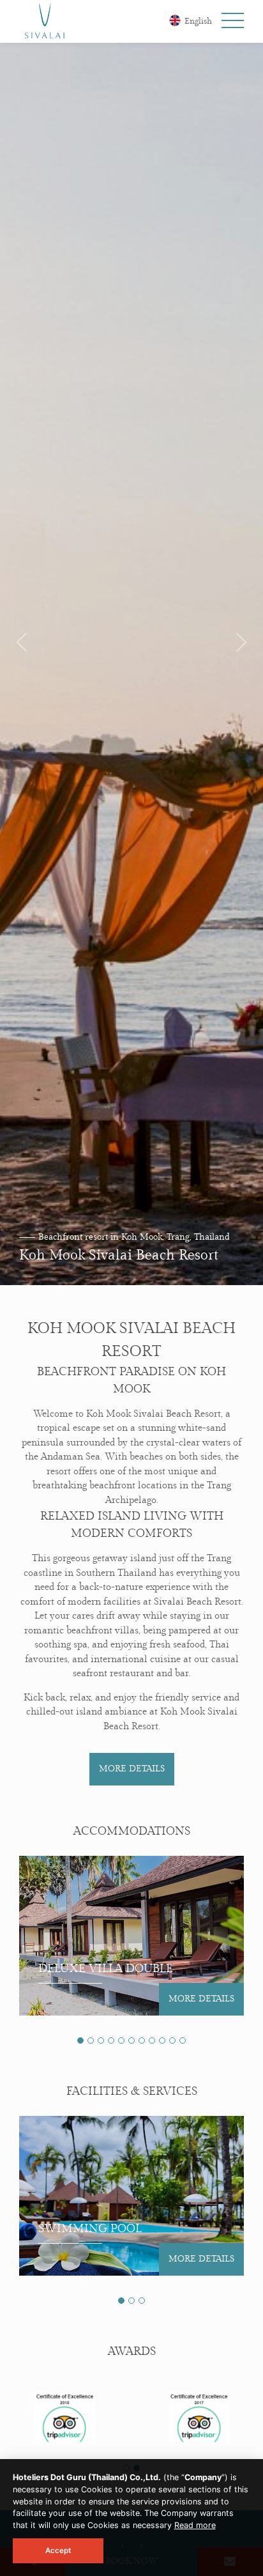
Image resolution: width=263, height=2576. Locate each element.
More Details (132, 1769)
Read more (195, 2525)
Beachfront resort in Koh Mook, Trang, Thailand (134, 1237)
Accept (58, 2550)
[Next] (241, 643)
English (197, 21)
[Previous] (22, 643)
